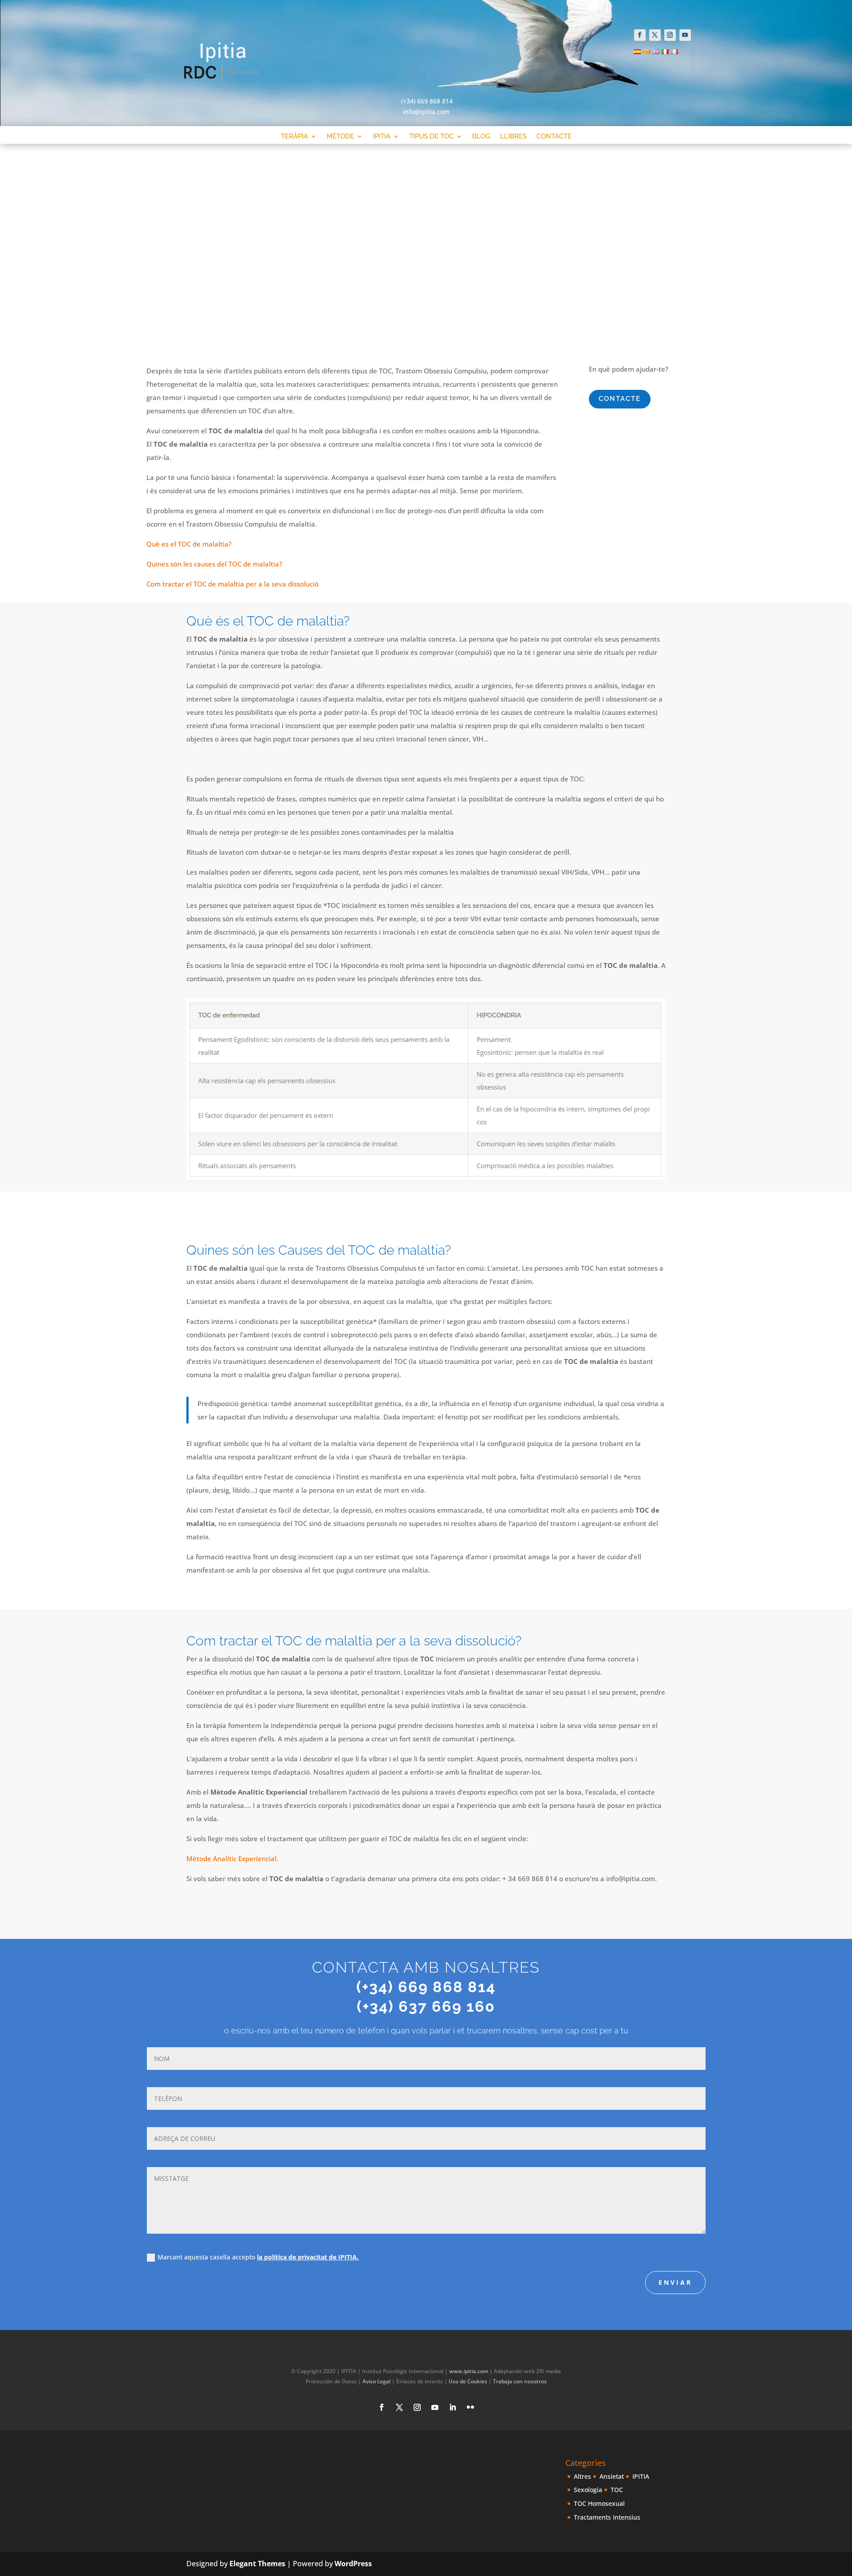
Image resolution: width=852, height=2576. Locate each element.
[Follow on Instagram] (670, 35)
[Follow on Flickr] (470, 2407)
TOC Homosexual (599, 2503)
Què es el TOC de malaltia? (189, 544)
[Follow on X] (655, 35)
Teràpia (294, 137)
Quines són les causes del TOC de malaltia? (214, 564)
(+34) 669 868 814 (427, 101)
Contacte (554, 137)
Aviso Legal (377, 2381)
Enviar (675, 2282)
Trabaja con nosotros (520, 2381)
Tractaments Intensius (607, 2517)
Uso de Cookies (468, 2381)
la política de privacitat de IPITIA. (308, 2257)
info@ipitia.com (426, 112)
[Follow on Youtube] (685, 35)
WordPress (353, 2564)
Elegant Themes (257, 2564)
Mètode (340, 137)
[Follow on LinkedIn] (453, 2407)
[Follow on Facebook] (640, 35)
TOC (617, 2490)
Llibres (513, 137)
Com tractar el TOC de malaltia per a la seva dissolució (233, 584)
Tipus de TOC (431, 137)
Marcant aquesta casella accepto (258, 2257)
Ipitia (382, 137)
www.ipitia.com (469, 2371)
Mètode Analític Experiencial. (232, 1859)
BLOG (481, 137)
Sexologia (588, 2490)
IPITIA (641, 2476)
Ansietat (612, 2476)
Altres (582, 2476)
